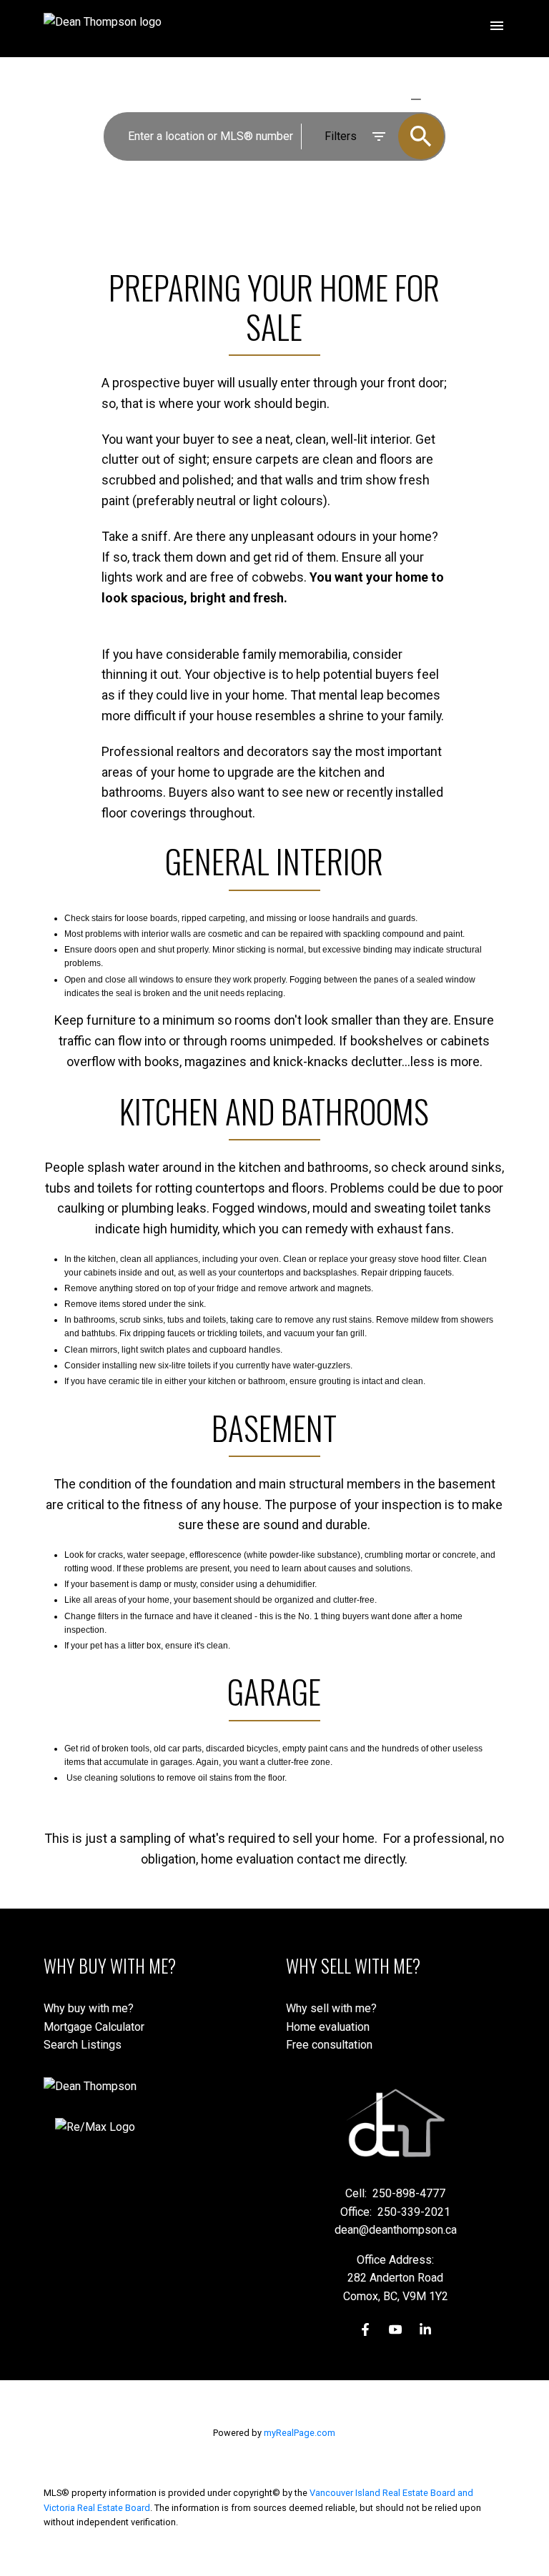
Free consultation (329, 2045)
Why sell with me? (331, 2008)
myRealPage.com (300, 2433)
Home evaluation (328, 2027)
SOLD (436, 99)
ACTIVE (382, 99)
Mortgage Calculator (94, 2027)
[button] (365, 2329)
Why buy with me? (89, 2008)
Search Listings (83, 2045)
